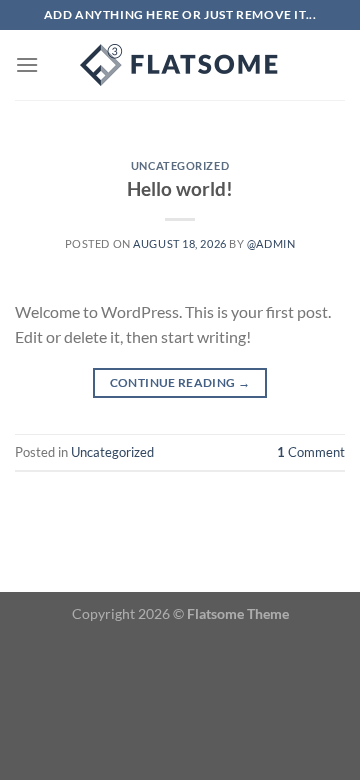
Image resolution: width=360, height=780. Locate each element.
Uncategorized (180, 165)
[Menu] (27, 64)
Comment (311, 452)
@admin (271, 243)
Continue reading (180, 382)
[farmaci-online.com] (180, 65)
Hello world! (180, 188)
